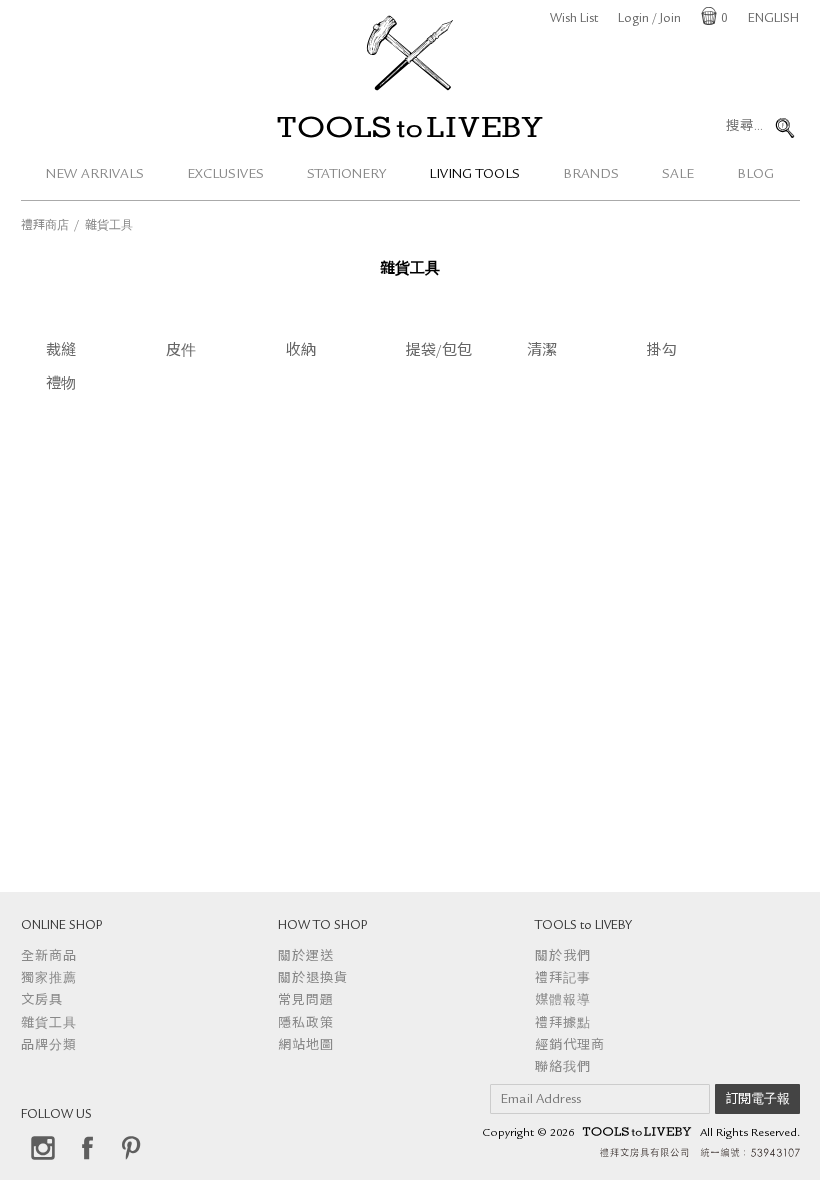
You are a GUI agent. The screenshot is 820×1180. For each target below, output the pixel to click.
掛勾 (662, 352)
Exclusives (225, 175)
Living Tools (474, 175)
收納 (301, 352)
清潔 (542, 352)
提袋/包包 (439, 352)
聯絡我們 (563, 1068)
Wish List (574, 19)
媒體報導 (563, 1001)
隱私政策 (306, 1024)
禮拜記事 (563, 979)
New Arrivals (95, 175)
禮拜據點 (563, 1024)
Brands (591, 175)
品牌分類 (49, 1046)
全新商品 (49, 957)
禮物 (61, 385)
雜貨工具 (49, 1024)
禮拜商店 (45, 227)
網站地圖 (306, 1046)
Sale (678, 175)
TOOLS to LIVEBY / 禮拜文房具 (410, 127)
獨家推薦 (49, 979)
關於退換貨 (313, 979)
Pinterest (131, 1148)
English (773, 19)
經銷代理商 (570, 1046)
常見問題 (306, 1001)
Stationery (346, 175)
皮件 (181, 352)
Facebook (87, 1148)
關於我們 (563, 957)
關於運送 (306, 957)
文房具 (42, 1001)
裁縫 (61, 352)
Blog (755, 175)
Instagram (43, 1148)
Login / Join (649, 19)
